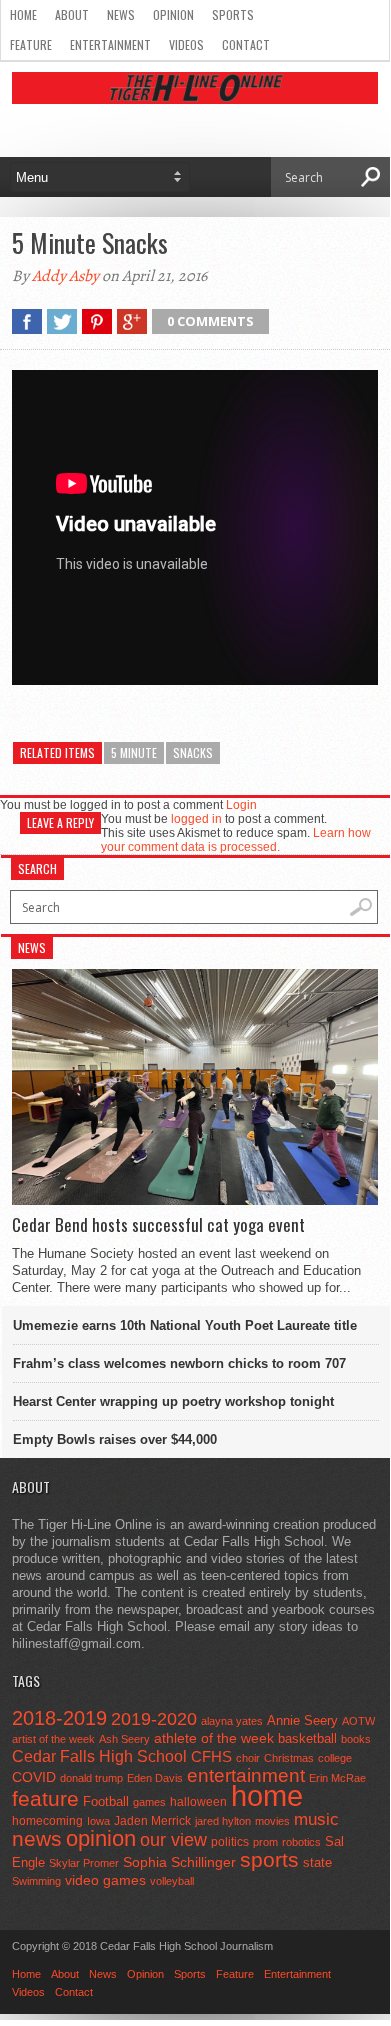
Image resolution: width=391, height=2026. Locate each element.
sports (269, 1859)
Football (106, 1801)
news (37, 1839)
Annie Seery (302, 1721)
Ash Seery (124, 1739)
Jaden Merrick (152, 1821)
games (149, 1802)
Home (23, 14)
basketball (307, 1738)
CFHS (211, 1756)
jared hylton (223, 1821)
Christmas (289, 1758)
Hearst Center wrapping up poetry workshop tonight (173, 1401)
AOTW (358, 1721)
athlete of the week (214, 1738)
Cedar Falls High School (99, 1756)
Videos (186, 44)
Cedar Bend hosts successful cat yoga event (158, 1225)
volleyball (172, 1881)
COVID (34, 1777)
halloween (198, 1802)
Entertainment (110, 44)
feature (45, 1798)
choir (248, 1758)
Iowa (98, 1821)
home (267, 1795)
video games (105, 1880)
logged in (196, 819)
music (316, 1819)
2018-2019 (59, 1718)
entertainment (246, 1775)
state (317, 1862)
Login (241, 805)
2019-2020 (154, 1719)
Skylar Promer (84, 1863)
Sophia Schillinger (179, 1862)
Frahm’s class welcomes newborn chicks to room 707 (179, 1363)
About (72, 14)
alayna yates (232, 1721)
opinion (101, 1838)
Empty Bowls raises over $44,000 (115, 1439)
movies (272, 1821)
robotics (301, 1842)
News (121, 14)
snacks (193, 752)
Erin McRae (337, 1778)
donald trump (91, 1778)
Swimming (36, 1881)
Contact (246, 44)
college (335, 1758)
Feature (31, 44)
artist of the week (53, 1739)
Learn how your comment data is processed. (236, 840)
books (356, 1739)
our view (173, 1840)
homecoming (47, 1821)
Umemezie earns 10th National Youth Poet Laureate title (185, 1325)
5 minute (134, 752)
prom (265, 1842)
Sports (233, 14)
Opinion (173, 14)
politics (230, 1842)
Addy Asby (65, 276)
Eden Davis (155, 1778)
